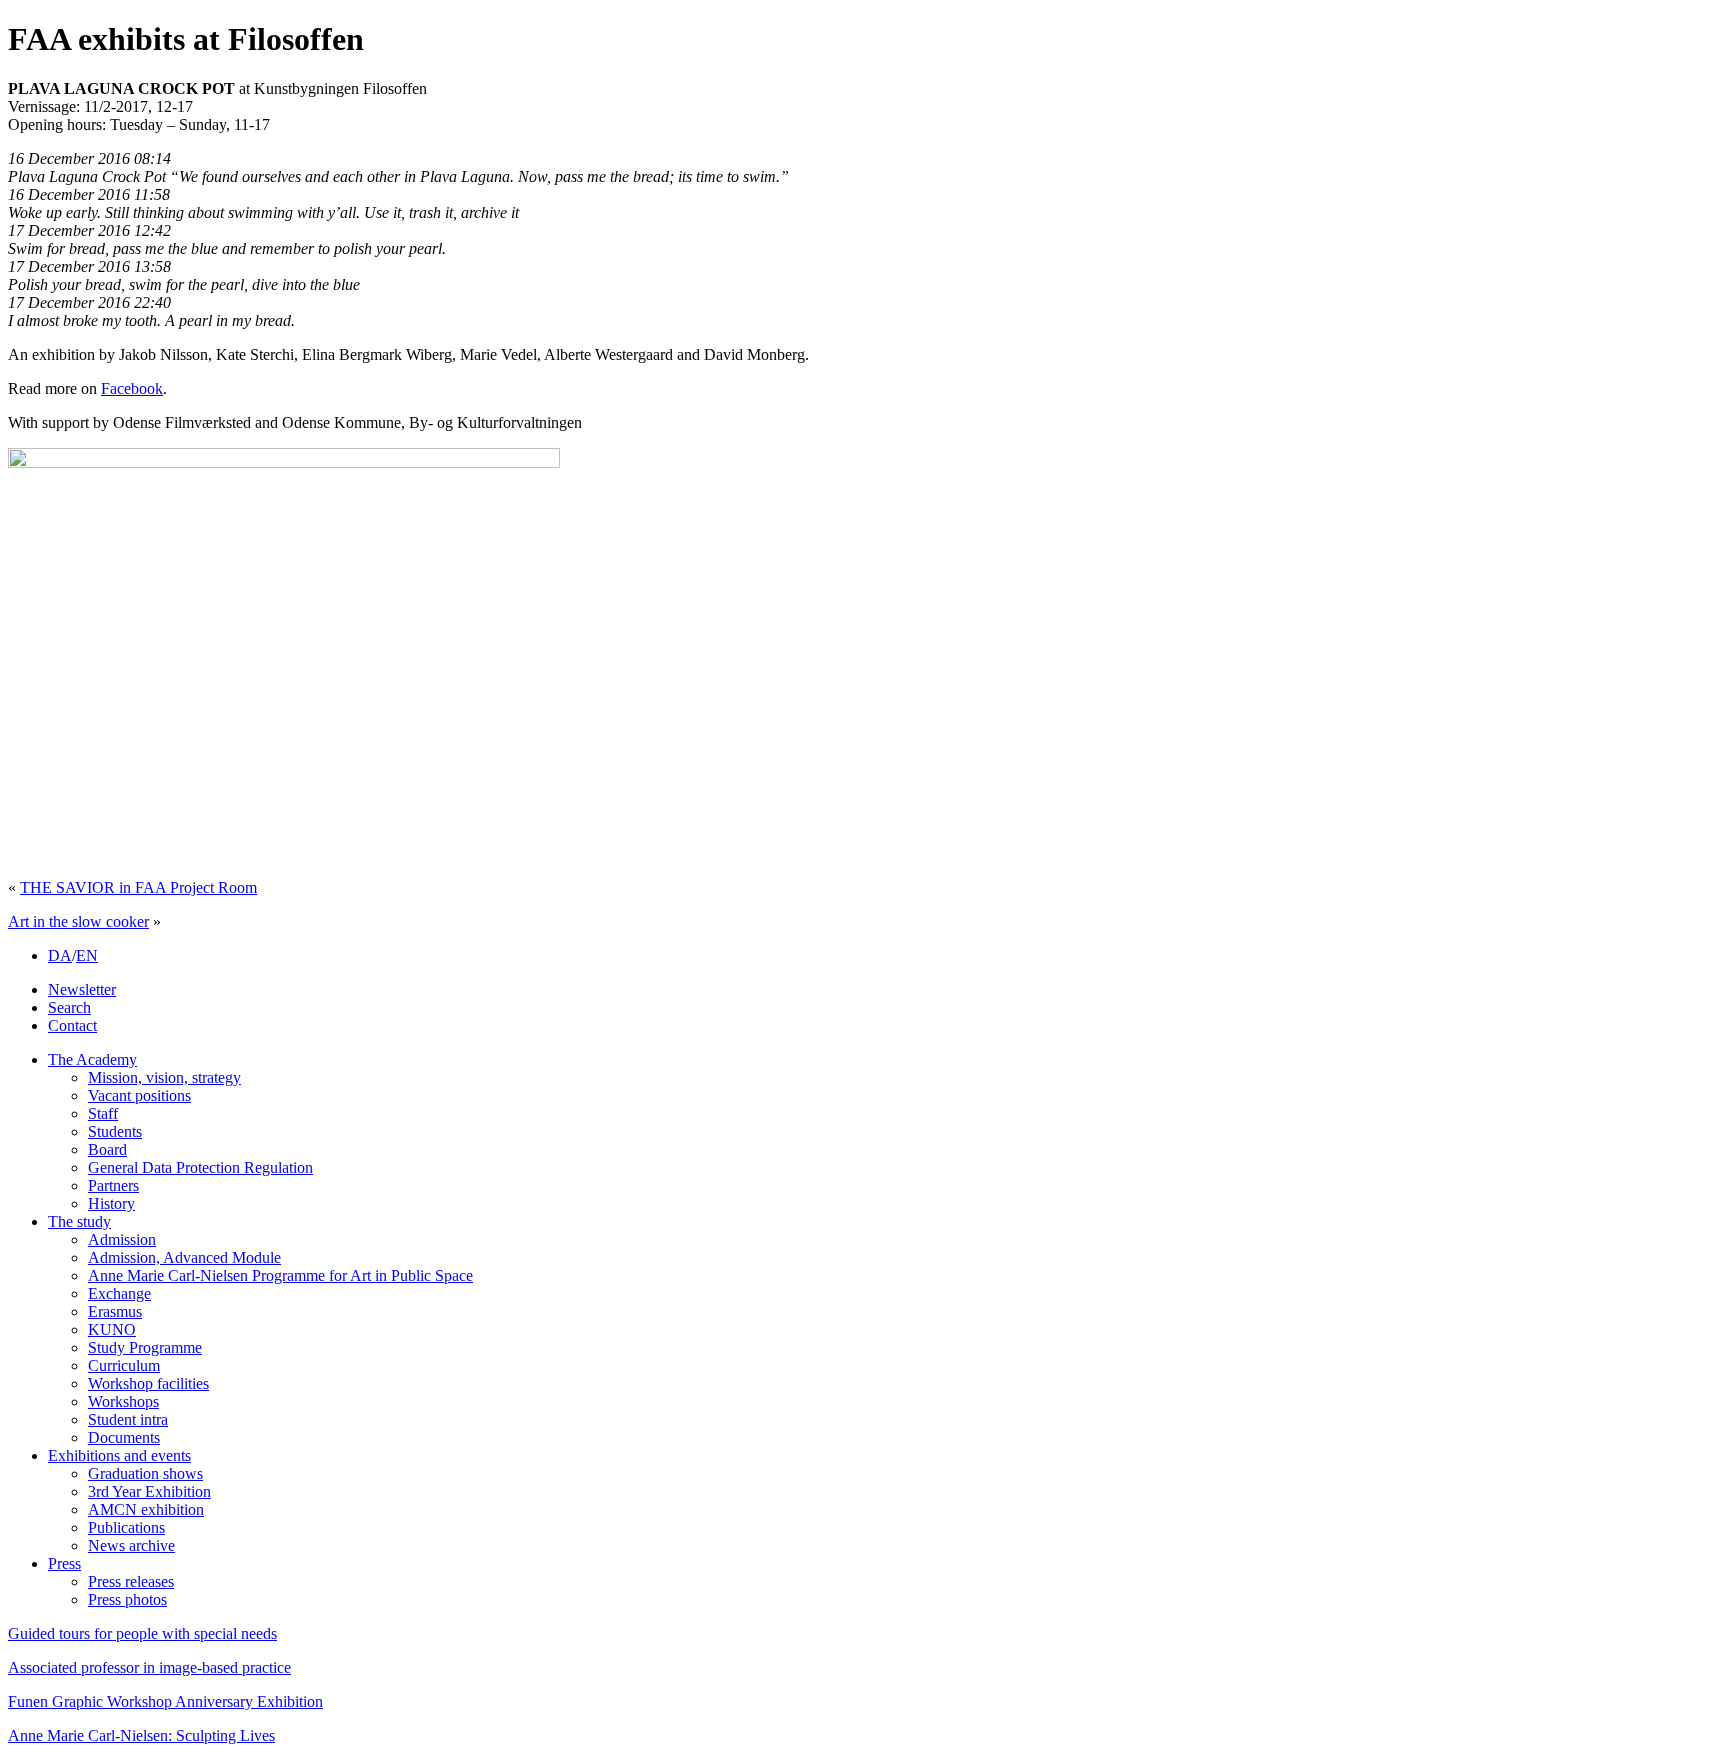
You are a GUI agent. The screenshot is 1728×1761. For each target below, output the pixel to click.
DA (60, 955)
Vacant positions (139, 1095)
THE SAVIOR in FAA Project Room (138, 887)
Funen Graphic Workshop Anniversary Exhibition (165, 1701)
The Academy (92, 1059)
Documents (124, 1437)
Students (115, 1131)
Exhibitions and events (119, 1455)
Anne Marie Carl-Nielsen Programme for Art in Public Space (280, 1275)
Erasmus (115, 1311)
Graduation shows (145, 1473)
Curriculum (124, 1365)
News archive (131, 1545)
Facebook (132, 388)
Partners (113, 1185)
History (111, 1203)
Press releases (131, 1581)
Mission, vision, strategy (164, 1077)
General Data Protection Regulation (200, 1167)
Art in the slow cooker (78, 921)
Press (64, 1563)
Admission (122, 1239)
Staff (103, 1113)
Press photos (127, 1599)
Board (107, 1149)
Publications (126, 1527)
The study (79, 1221)
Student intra (128, 1419)
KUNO (112, 1329)
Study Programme (145, 1347)
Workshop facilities (148, 1383)
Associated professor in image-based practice (149, 1667)
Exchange (119, 1293)
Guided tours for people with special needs (142, 1633)
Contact (72, 1025)
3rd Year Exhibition (149, 1491)
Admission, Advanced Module (184, 1257)
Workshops (123, 1401)
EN (87, 955)
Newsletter (82, 989)
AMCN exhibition (146, 1509)
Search (69, 1007)
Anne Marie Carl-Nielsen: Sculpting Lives (141, 1735)
